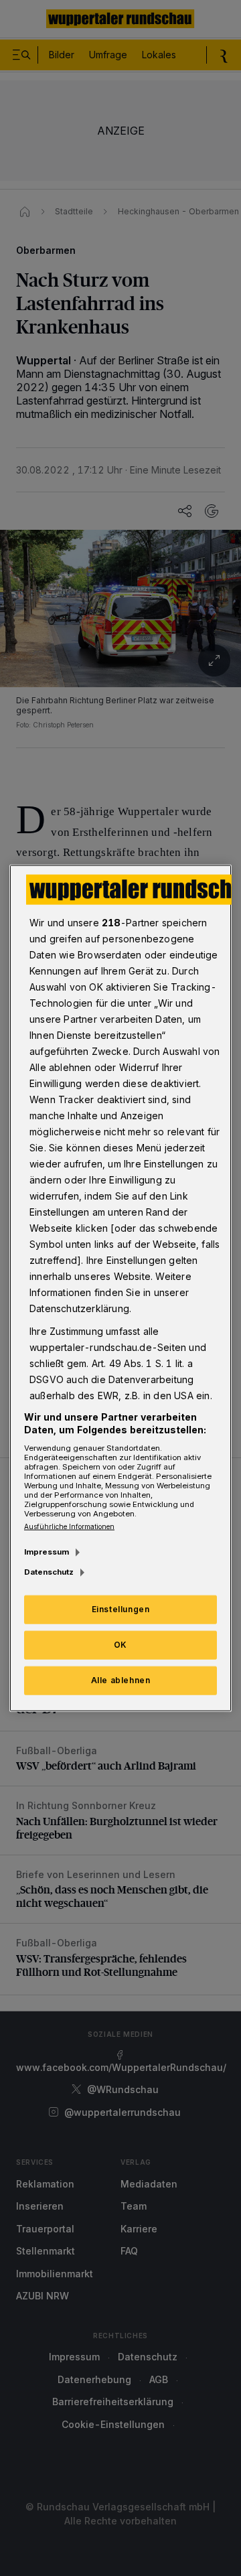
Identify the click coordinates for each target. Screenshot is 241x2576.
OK (120, 1645)
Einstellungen (121, 1609)
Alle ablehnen (121, 1680)
